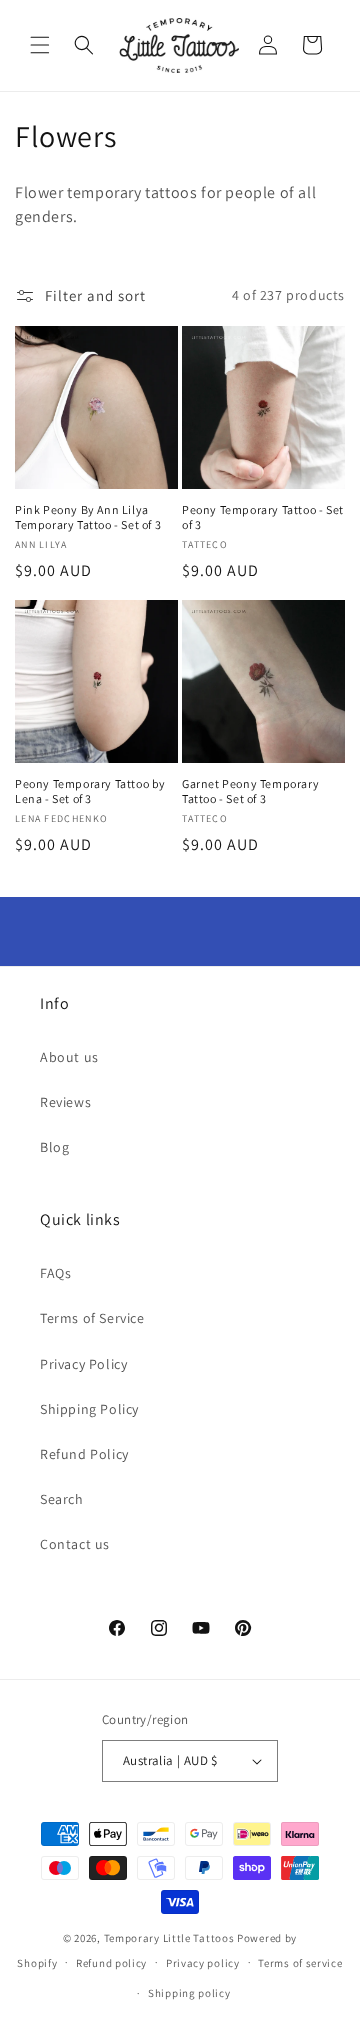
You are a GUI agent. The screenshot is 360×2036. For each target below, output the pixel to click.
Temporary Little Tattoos (169, 1938)
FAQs (55, 1273)
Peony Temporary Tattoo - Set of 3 (263, 517)
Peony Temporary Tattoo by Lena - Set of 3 (90, 791)
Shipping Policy (89, 1409)
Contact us (75, 1544)
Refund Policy (84, 1454)
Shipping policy (189, 1993)
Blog (54, 1147)
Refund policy (111, 1963)
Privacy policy (203, 1963)
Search (62, 1499)
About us (69, 1057)
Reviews (65, 1102)
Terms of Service (92, 1318)
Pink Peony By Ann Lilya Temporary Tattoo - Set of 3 (88, 517)
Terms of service (300, 1963)
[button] (40, 45)
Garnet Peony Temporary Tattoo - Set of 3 (250, 791)
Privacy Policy (83, 1364)
